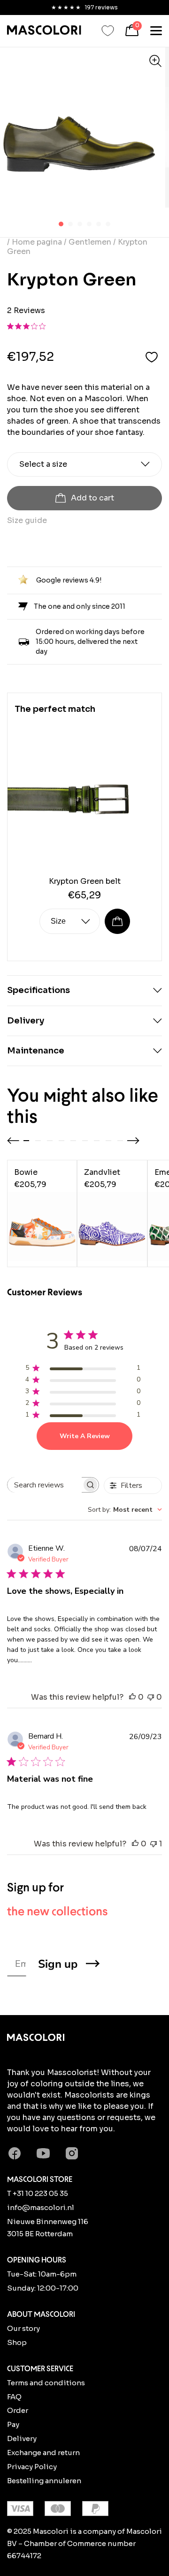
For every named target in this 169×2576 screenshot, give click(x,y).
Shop (17, 2342)
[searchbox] (45, 1485)
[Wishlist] (108, 31)
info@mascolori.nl (41, 2207)
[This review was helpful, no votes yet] (132, 1697)
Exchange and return (43, 2453)
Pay (13, 2424)
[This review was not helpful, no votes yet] (151, 1697)
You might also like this (83, 1106)
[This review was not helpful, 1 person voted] (154, 1844)
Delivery (22, 2438)
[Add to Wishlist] (152, 357)
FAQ (14, 2397)
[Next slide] (133, 1141)
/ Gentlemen (88, 242)
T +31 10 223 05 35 (38, 2193)
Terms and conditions (46, 2383)
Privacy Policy (32, 2467)
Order (18, 2410)
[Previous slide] (13, 1141)
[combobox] (125, 1510)
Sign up (58, 1964)
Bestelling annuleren (44, 2481)
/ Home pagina (35, 242)
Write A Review (85, 1436)
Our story (23, 2328)
